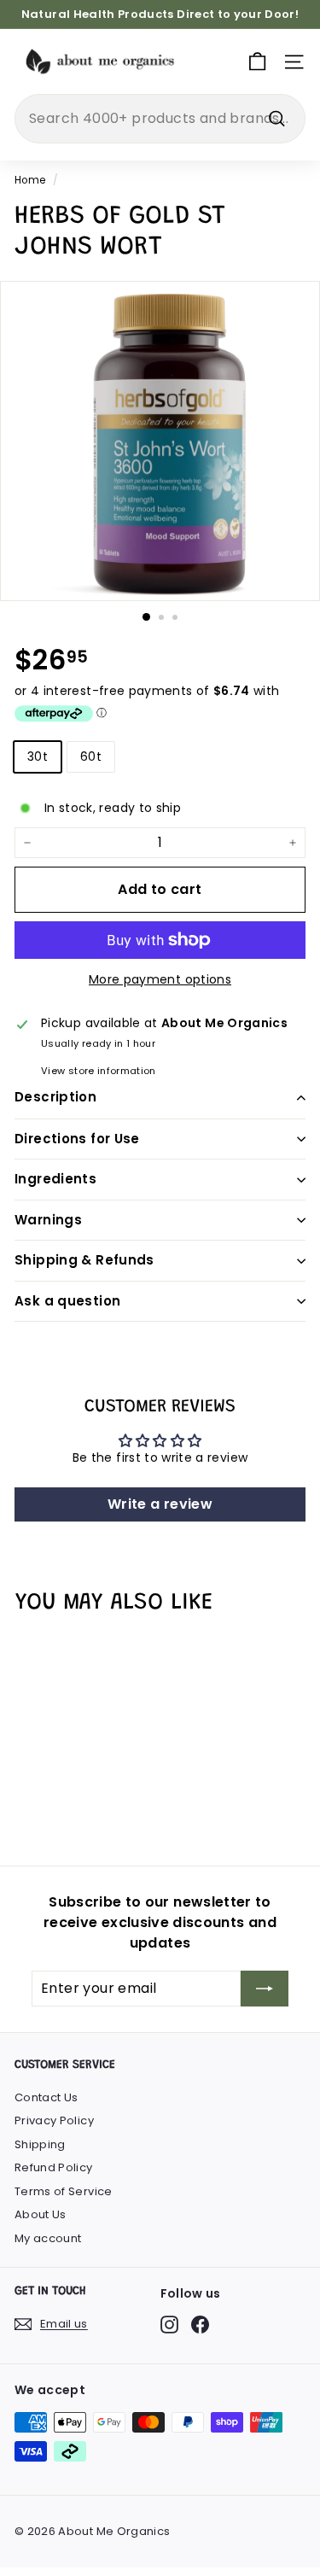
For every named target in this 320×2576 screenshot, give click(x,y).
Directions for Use (77, 1139)
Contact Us (47, 2097)
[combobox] (160, 119)
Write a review (160, 1504)
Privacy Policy (54, 2120)
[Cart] (257, 62)
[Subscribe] (265, 1989)
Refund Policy (54, 2167)
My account (48, 2238)
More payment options (160, 979)
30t (38, 756)
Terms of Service (64, 2191)
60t (91, 756)
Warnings (48, 1220)
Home (30, 180)
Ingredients (55, 1179)
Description (55, 1097)
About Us (41, 2214)
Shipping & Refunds (84, 1260)
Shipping (40, 2144)
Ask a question (67, 1301)
